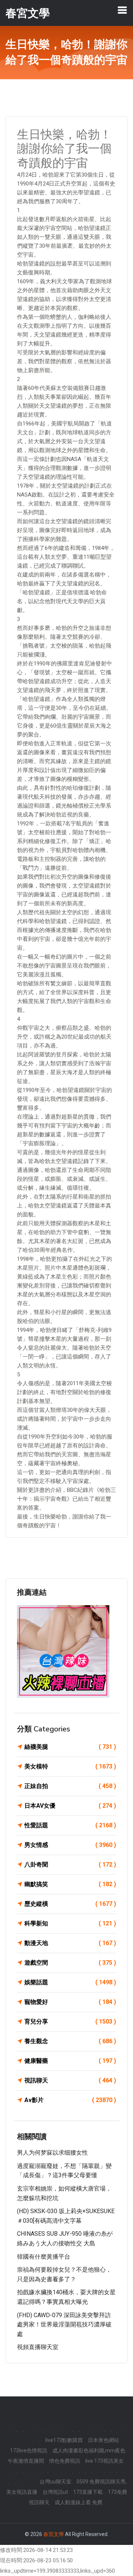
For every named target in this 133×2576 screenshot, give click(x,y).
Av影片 (70, 2100)
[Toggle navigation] (122, 10)
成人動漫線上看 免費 (79, 2502)
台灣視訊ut (55, 2492)
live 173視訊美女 (105, 2461)
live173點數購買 (64, 2440)
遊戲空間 (70, 1963)
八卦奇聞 (70, 1865)
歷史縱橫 (70, 1904)
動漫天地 (70, 1943)
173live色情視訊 (29, 2450)
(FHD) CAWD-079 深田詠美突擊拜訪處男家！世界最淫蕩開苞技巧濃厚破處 (64, 2325)
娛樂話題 (70, 1982)
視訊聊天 (70, 2080)
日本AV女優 (70, 1806)
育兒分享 (70, 2022)
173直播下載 (88, 2492)
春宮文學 (54, 2534)
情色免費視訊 (65, 2461)
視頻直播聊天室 (38, 2347)
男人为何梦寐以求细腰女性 (52, 2153)
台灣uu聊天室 (55, 2482)
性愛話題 (70, 1825)
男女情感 (70, 1845)
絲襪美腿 (70, 1747)
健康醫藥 (70, 2061)
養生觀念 (70, 2041)
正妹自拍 (70, 1786)
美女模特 (70, 1766)
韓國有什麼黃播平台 (44, 2257)
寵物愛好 (70, 2002)
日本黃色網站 (103, 2440)
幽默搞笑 (70, 1884)
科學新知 (70, 1923)
